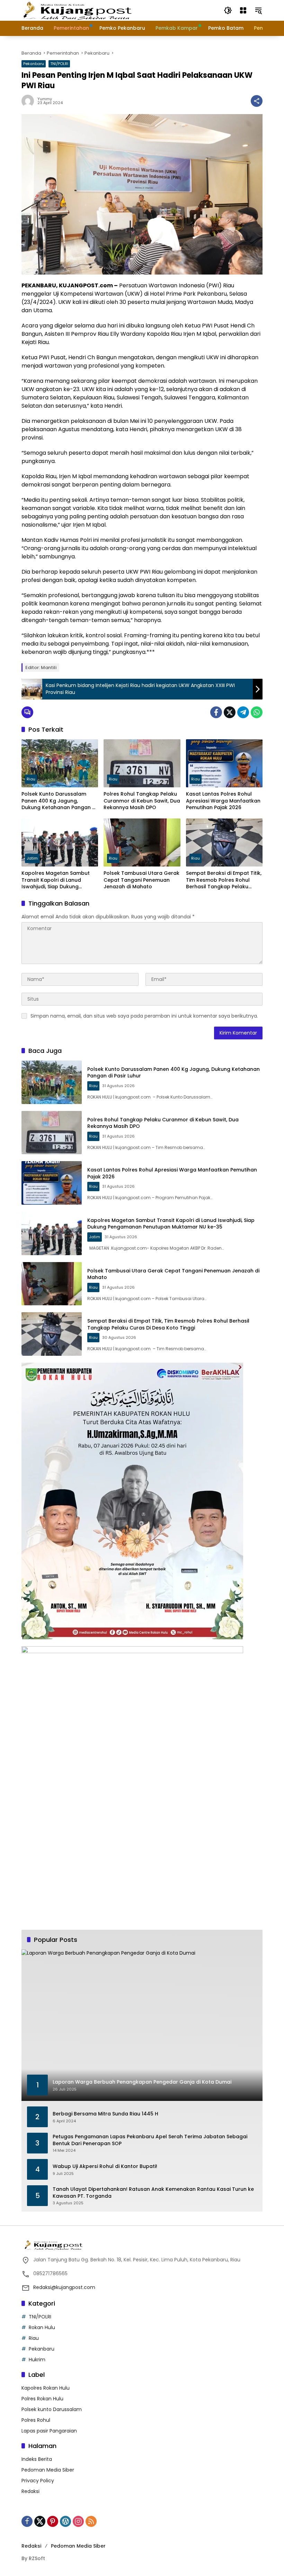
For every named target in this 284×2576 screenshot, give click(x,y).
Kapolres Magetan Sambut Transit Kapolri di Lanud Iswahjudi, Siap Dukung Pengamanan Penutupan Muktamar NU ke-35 (56, 880)
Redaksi (30, 2491)
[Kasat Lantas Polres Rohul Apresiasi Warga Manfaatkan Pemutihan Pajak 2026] (224, 763)
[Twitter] (230, 712)
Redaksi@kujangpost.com (64, 2287)
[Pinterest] (53, 2521)
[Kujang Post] (77, 10)
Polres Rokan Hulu (42, 2399)
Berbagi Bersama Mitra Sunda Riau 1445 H (105, 2114)
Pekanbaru (34, 64)
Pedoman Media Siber (48, 2470)
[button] (228, 10)
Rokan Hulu (42, 2327)
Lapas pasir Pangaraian (49, 2431)
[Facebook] (216, 712)
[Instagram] (78, 2521)
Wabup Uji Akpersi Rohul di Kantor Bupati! (105, 2166)
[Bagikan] (257, 101)
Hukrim (37, 2360)
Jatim (32, 858)
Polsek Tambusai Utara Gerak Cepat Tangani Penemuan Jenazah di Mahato (141, 880)
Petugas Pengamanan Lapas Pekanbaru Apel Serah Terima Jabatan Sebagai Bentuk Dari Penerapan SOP (150, 2140)
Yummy (45, 99)
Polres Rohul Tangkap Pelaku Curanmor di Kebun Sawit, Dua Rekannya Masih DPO (142, 801)
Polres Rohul (36, 2420)
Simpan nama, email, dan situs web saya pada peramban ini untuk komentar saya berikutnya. (144, 1016)
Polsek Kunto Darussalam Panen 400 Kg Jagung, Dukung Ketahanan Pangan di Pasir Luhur (59, 801)
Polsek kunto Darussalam (52, 2409)
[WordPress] (65, 2521)
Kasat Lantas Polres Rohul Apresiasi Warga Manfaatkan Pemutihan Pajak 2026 (223, 801)
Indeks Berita (37, 2459)
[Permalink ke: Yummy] (29, 101)
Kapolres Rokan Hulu (46, 2388)
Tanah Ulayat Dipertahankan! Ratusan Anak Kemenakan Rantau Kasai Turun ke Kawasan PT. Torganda (153, 2193)
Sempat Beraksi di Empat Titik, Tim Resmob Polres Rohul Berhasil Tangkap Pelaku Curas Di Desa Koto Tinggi (224, 880)
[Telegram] (243, 712)
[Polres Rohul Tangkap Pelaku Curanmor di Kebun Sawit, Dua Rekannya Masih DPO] (142, 763)
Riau (31, 779)
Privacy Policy (38, 2481)
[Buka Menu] (243, 10)
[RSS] (91, 2521)
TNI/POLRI (59, 64)
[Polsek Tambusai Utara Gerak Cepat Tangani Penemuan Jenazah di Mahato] (142, 842)
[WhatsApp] (257, 712)
